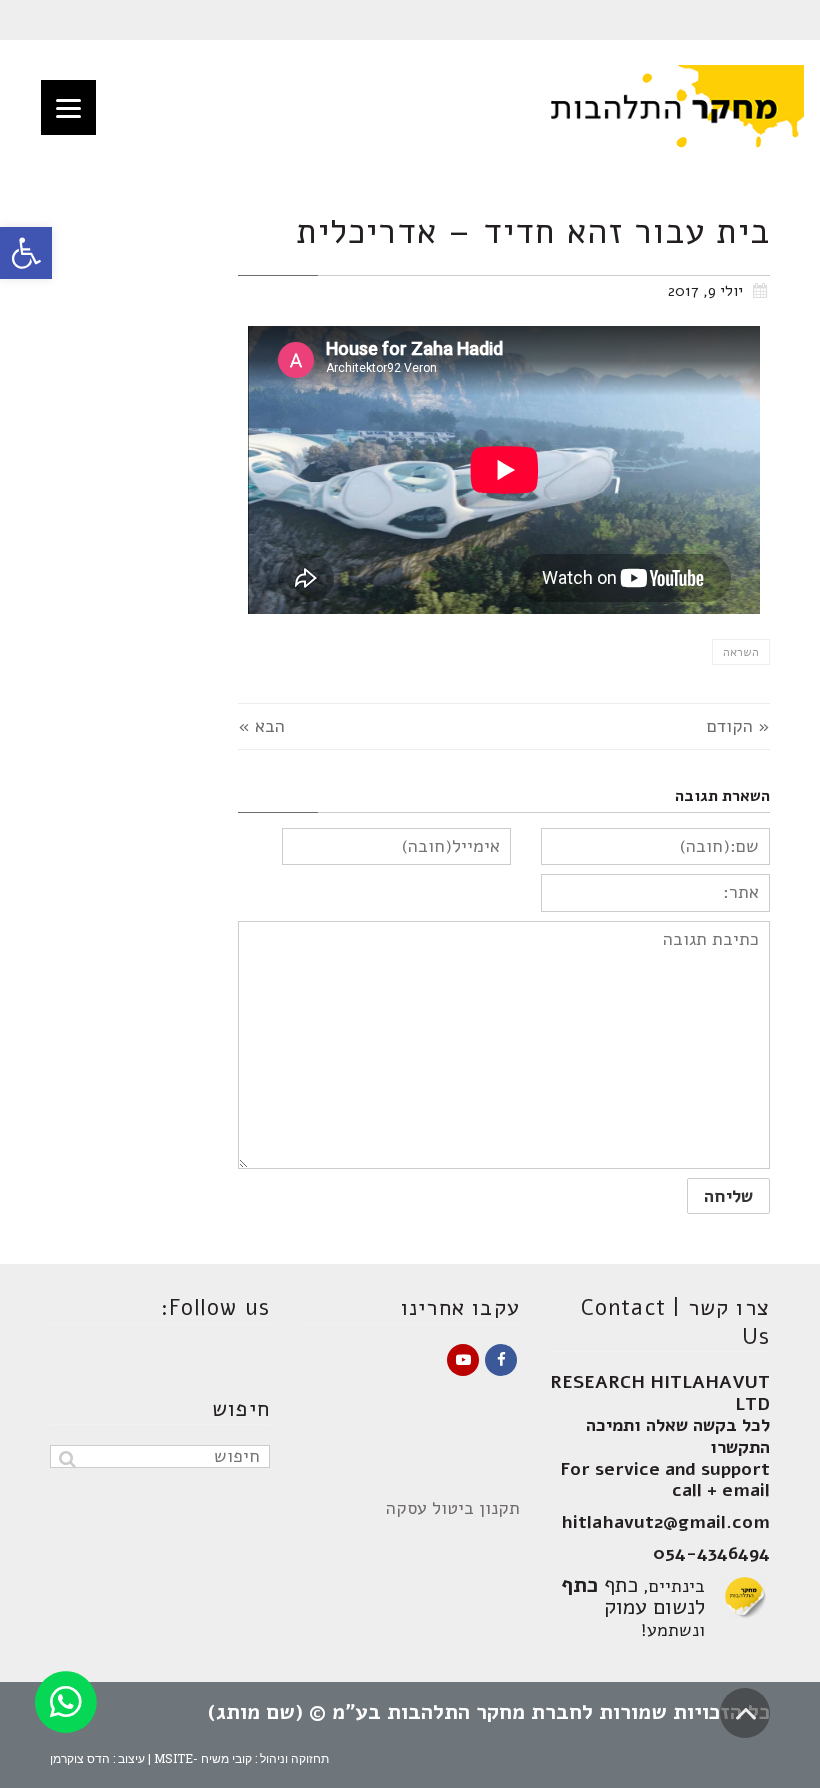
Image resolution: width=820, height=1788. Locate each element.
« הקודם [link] (738, 726)
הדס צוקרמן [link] (80, 1758)
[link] (26, 253)
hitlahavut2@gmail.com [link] (665, 1522)
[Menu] (68, 107)
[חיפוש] (67, 1459)
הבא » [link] (261, 726)
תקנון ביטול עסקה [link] (453, 1508)
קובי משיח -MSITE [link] (203, 1758)
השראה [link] (741, 652)
